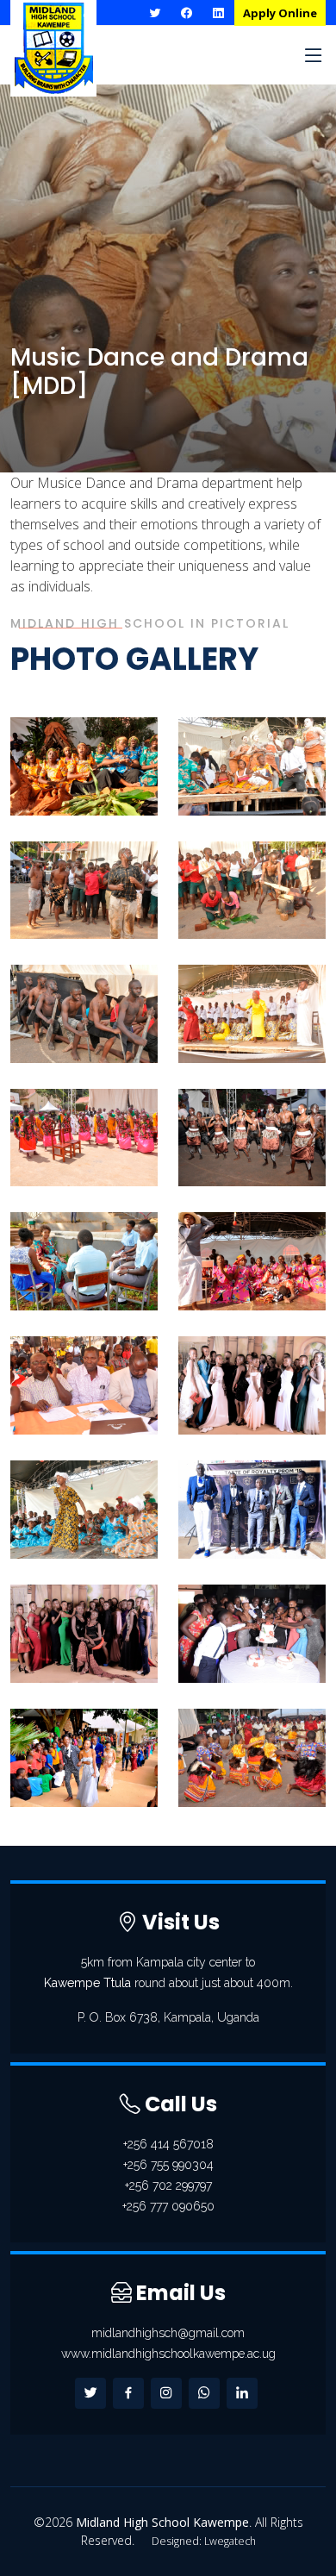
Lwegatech (230, 2541)
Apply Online (280, 13)
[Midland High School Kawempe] (97, 803)
